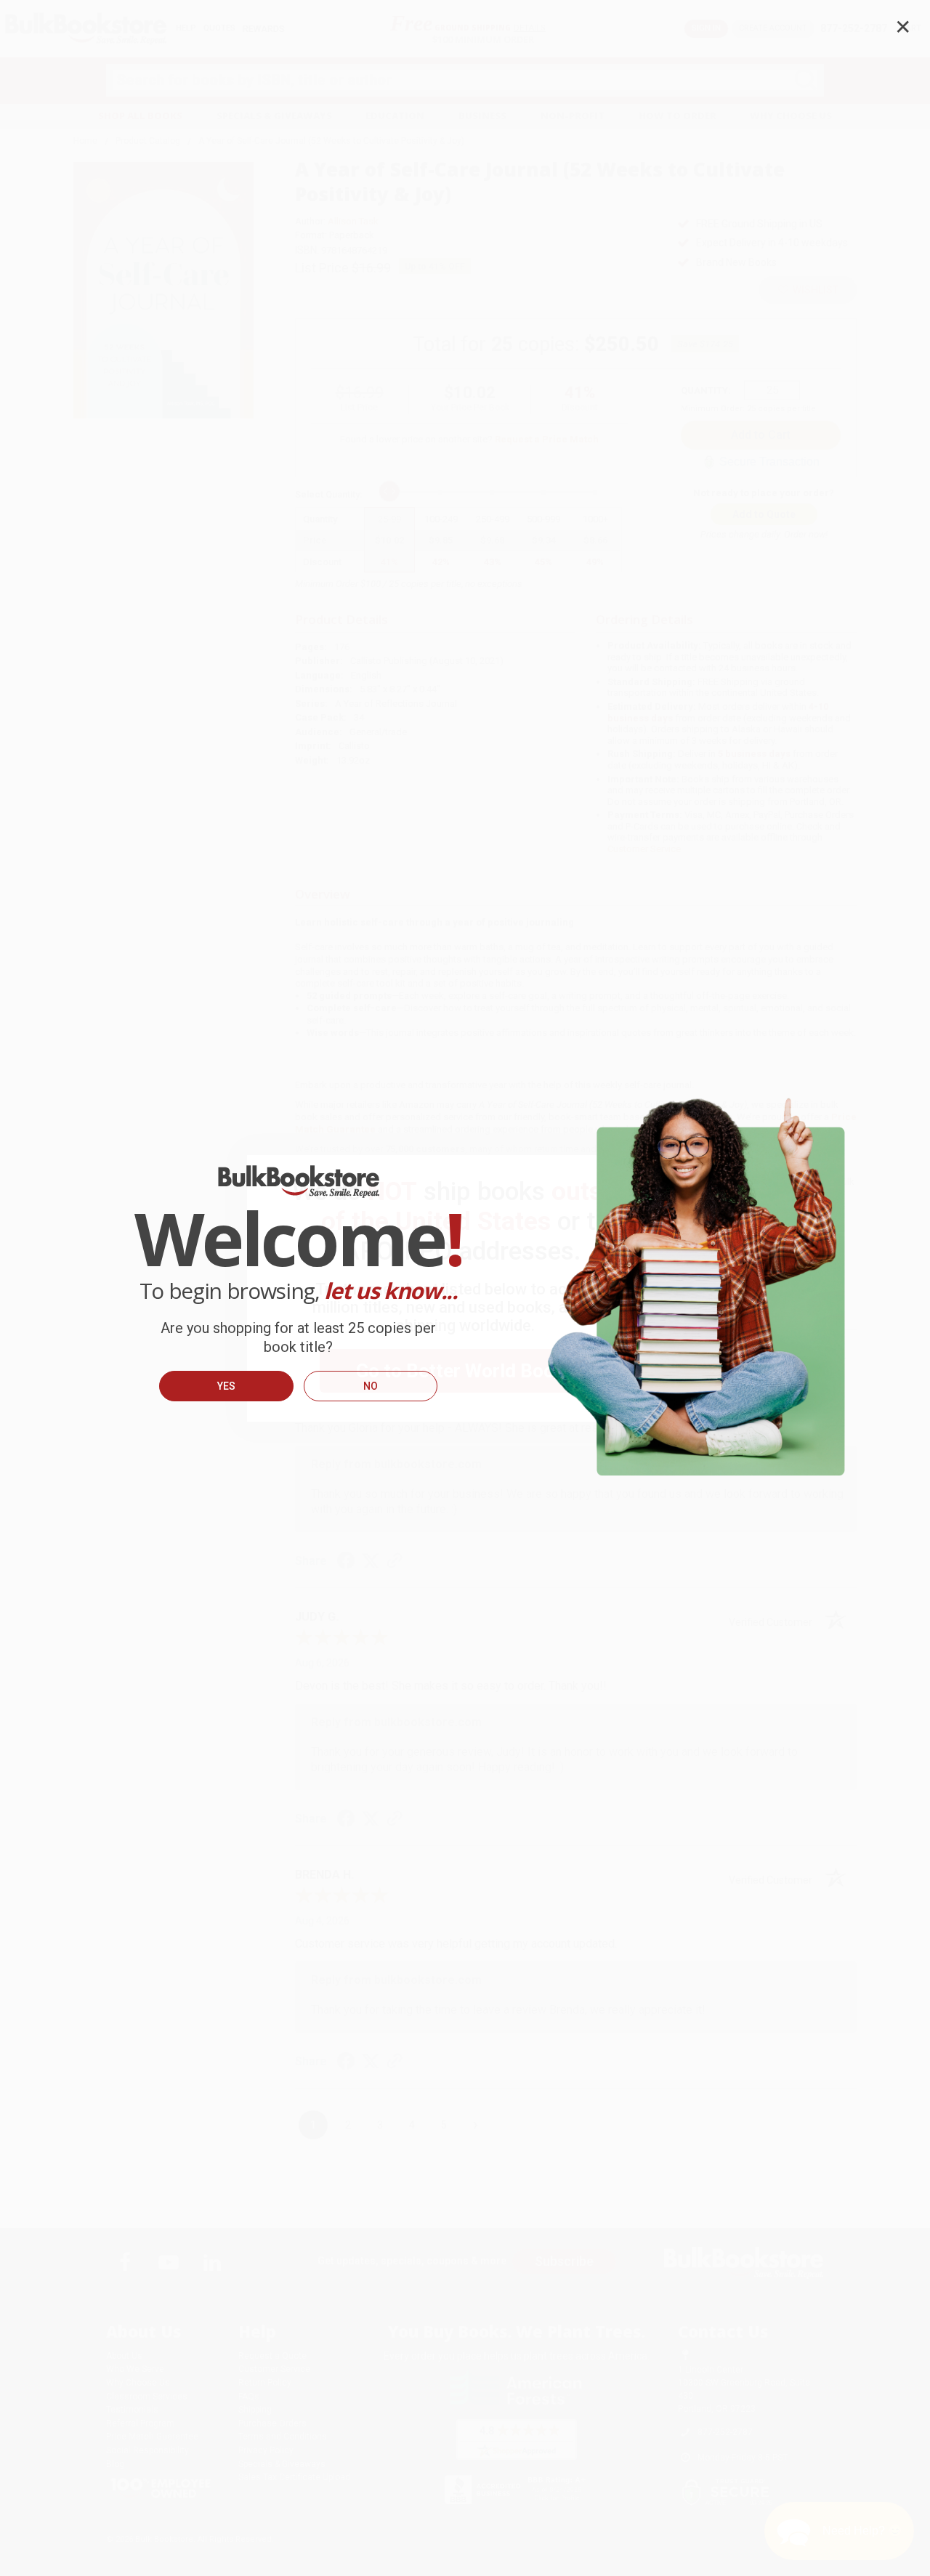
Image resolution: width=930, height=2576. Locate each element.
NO (371, 1386)
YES (226, 1386)
